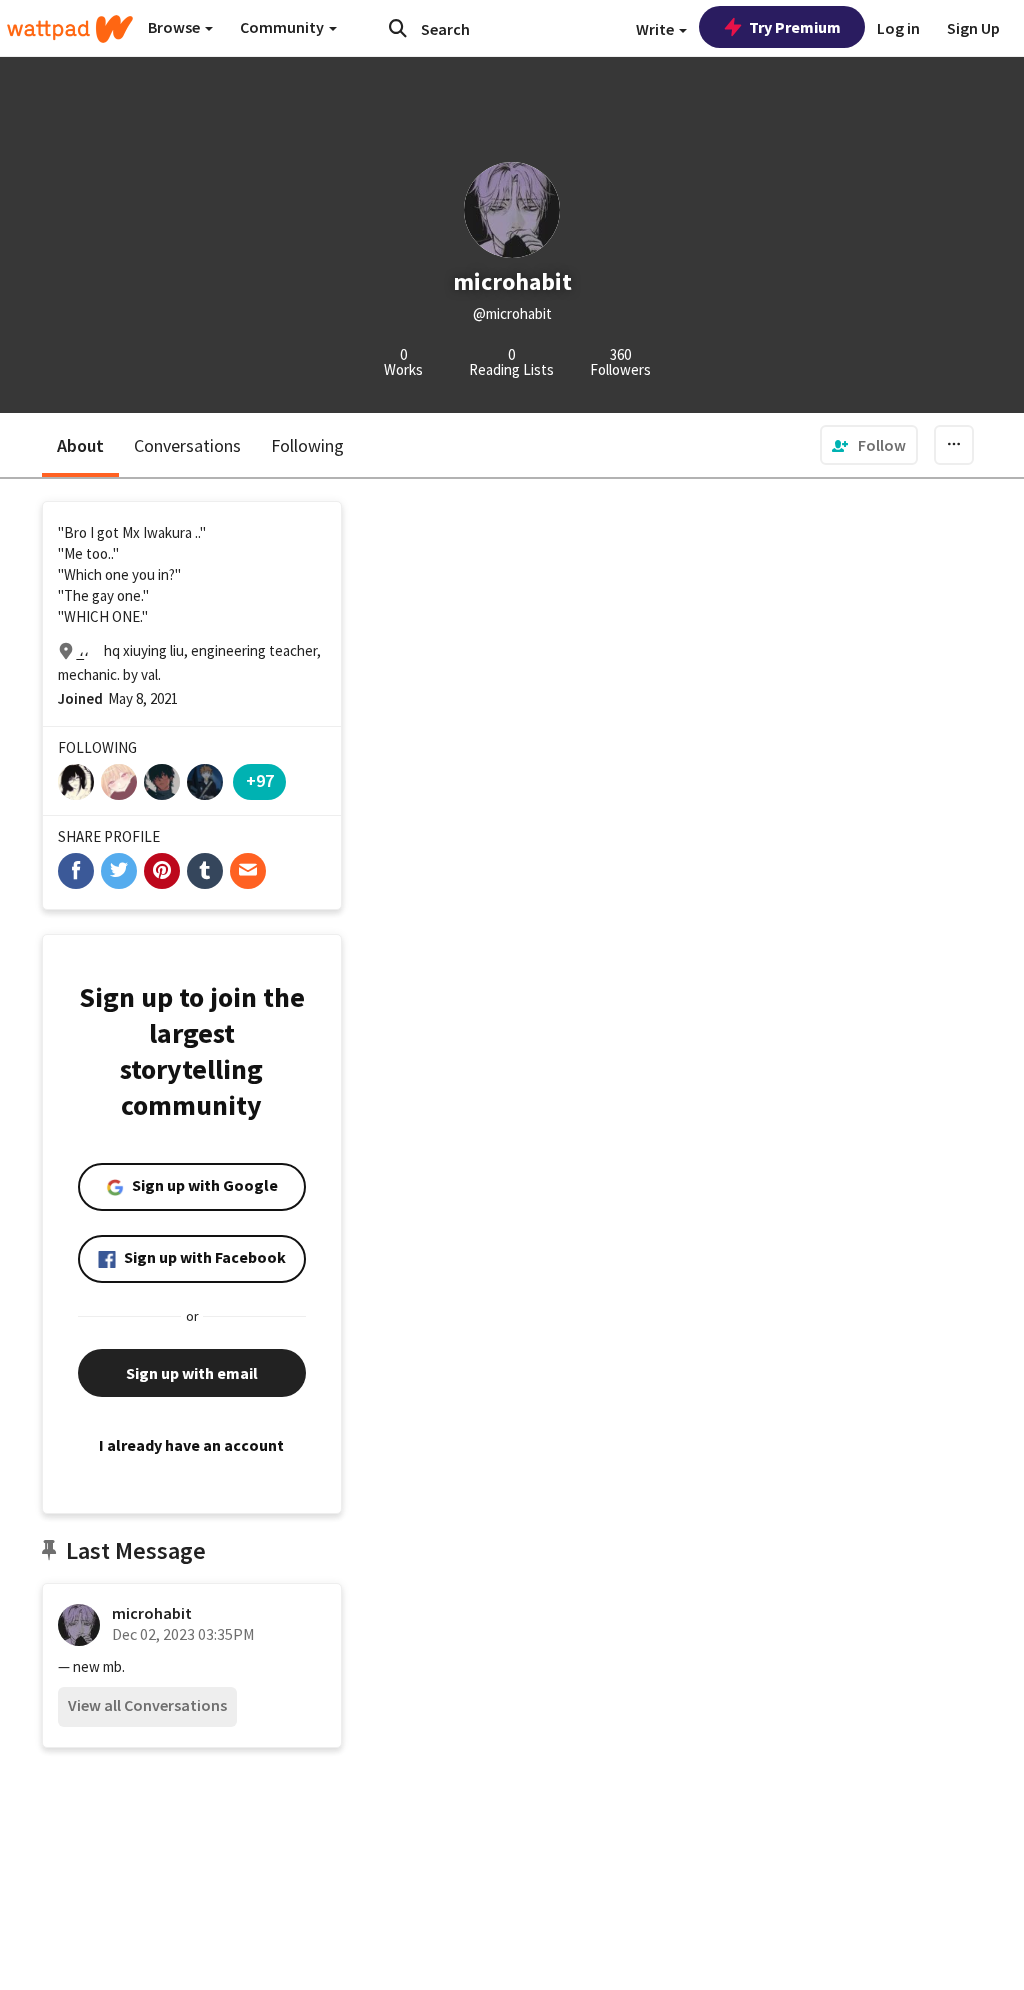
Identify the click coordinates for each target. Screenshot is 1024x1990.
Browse (175, 27)
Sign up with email (192, 1373)
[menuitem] (869, 445)
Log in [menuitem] (898, 28)
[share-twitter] (119, 871)
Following (307, 445)
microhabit (152, 1613)
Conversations (187, 445)
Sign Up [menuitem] (973, 28)
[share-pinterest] (162, 871)
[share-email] (248, 871)
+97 (260, 780)
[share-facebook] (76, 871)
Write (656, 29)
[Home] (70, 29)
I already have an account (191, 1445)
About (80, 445)
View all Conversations (147, 1705)
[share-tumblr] (205, 871)
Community (283, 27)
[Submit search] (398, 28)
